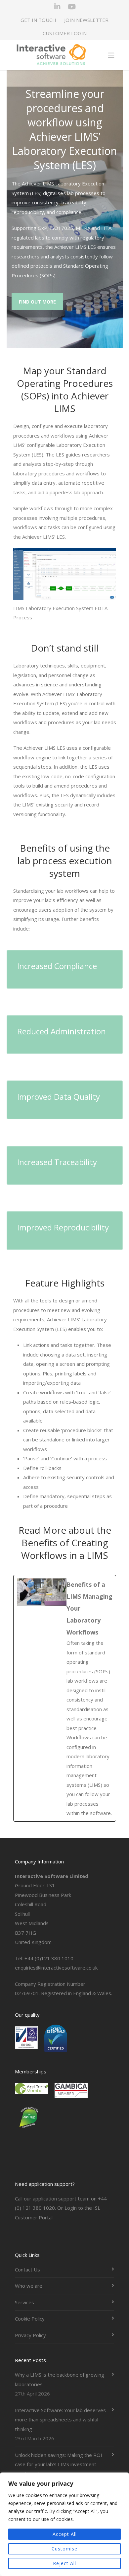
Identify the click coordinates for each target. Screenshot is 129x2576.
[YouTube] (72, 7)
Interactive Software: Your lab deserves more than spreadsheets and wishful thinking (60, 2420)
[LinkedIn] (57, 7)
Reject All (64, 2563)
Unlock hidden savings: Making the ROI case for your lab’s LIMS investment (59, 2460)
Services (24, 2302)
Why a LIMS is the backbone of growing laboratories (60, 2379)
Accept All (65, 2534)
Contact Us (27, 2269)
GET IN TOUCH (38, 20)
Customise (64, 2549)
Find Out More (37, 302)
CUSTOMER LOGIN (65, 33)
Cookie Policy (30, 2319)
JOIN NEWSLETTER (86, 20)
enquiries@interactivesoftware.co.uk (56, 1968)
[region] (64, 2524)
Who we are (29, 2286)
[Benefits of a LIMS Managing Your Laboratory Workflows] (65, 1698)
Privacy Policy (30, 2335)
